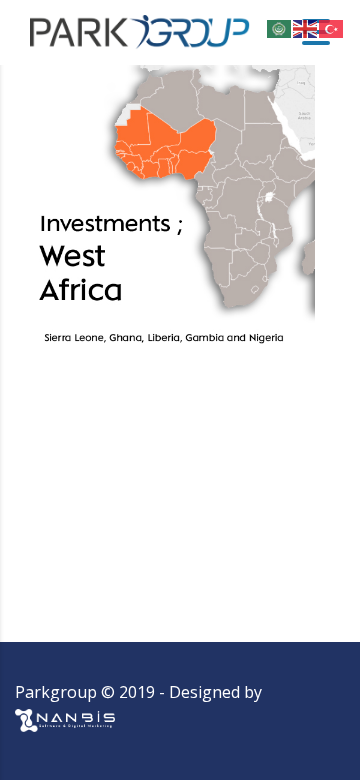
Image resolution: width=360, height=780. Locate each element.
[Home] (140, 31)
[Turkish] (332, 27)
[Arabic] (280, 27)
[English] (306, 27)
